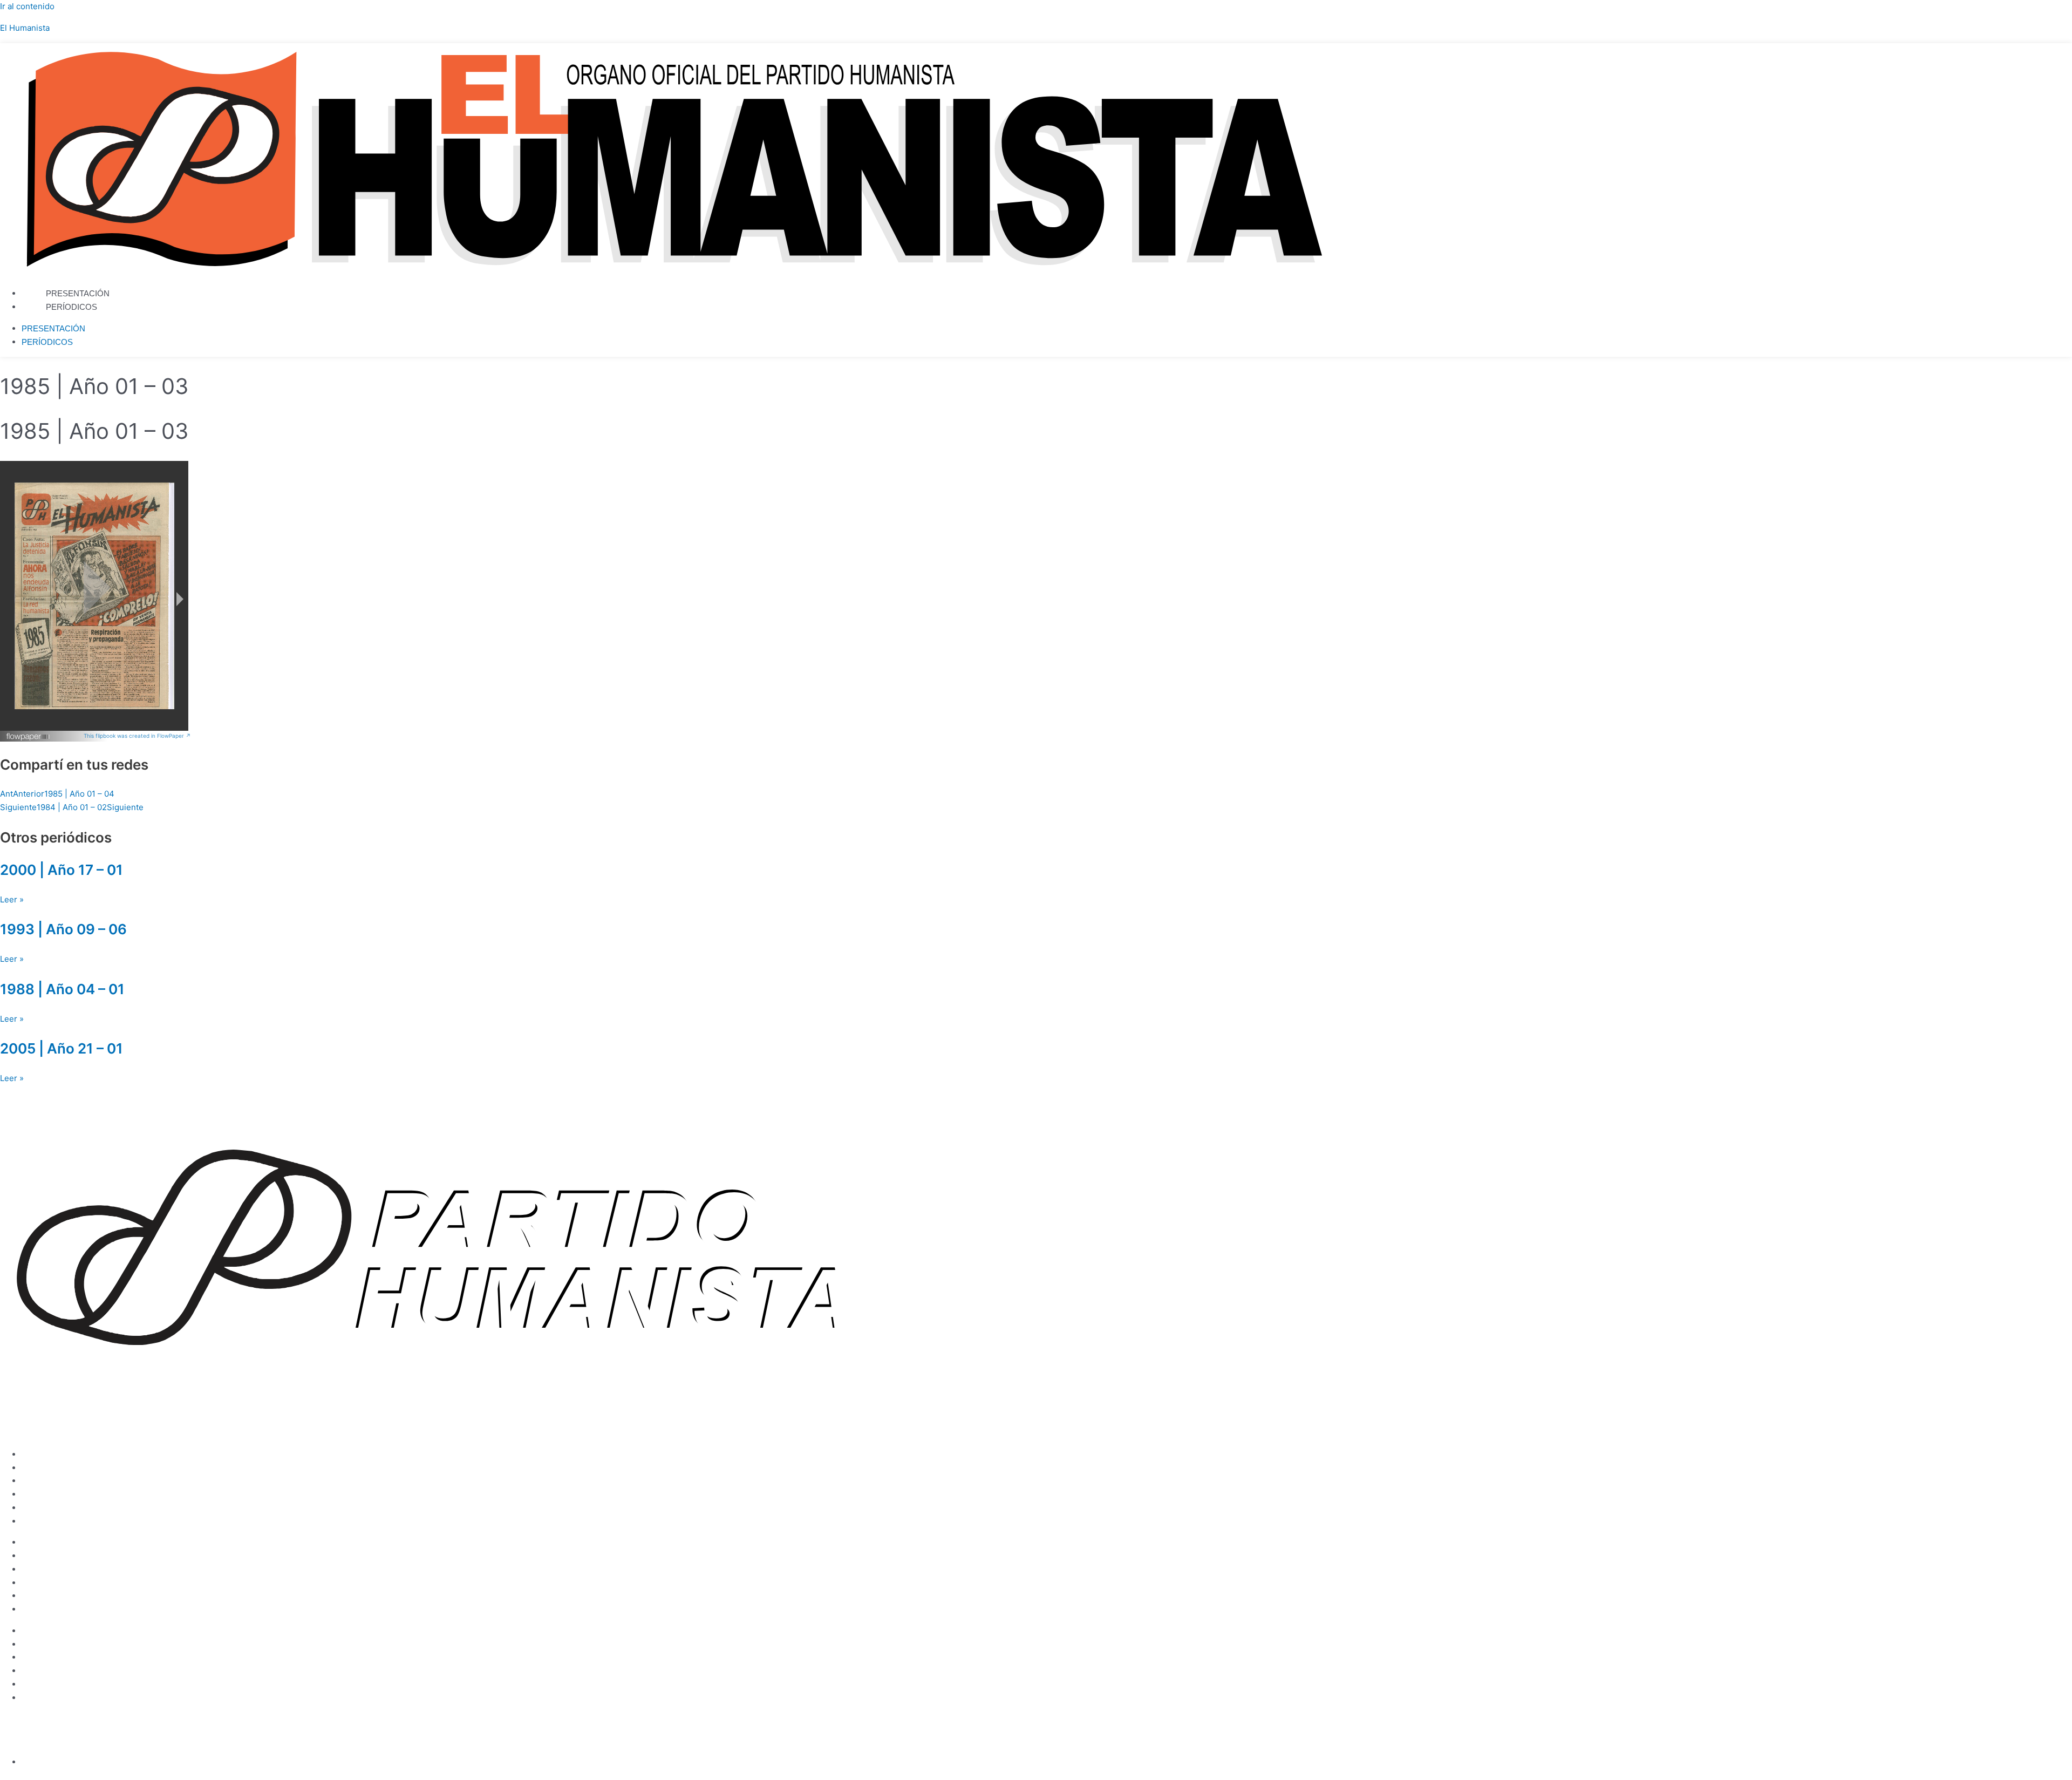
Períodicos (71, 307)
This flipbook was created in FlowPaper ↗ (137, 736)
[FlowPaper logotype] (28, 738)
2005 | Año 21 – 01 (62, 1048)
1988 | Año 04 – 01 (62, 989)
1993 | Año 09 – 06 (63, 929)
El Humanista (25, 28)
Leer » (12, 899)
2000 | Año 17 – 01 (62, 870)
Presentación (78, 293)
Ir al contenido (27, 6)
